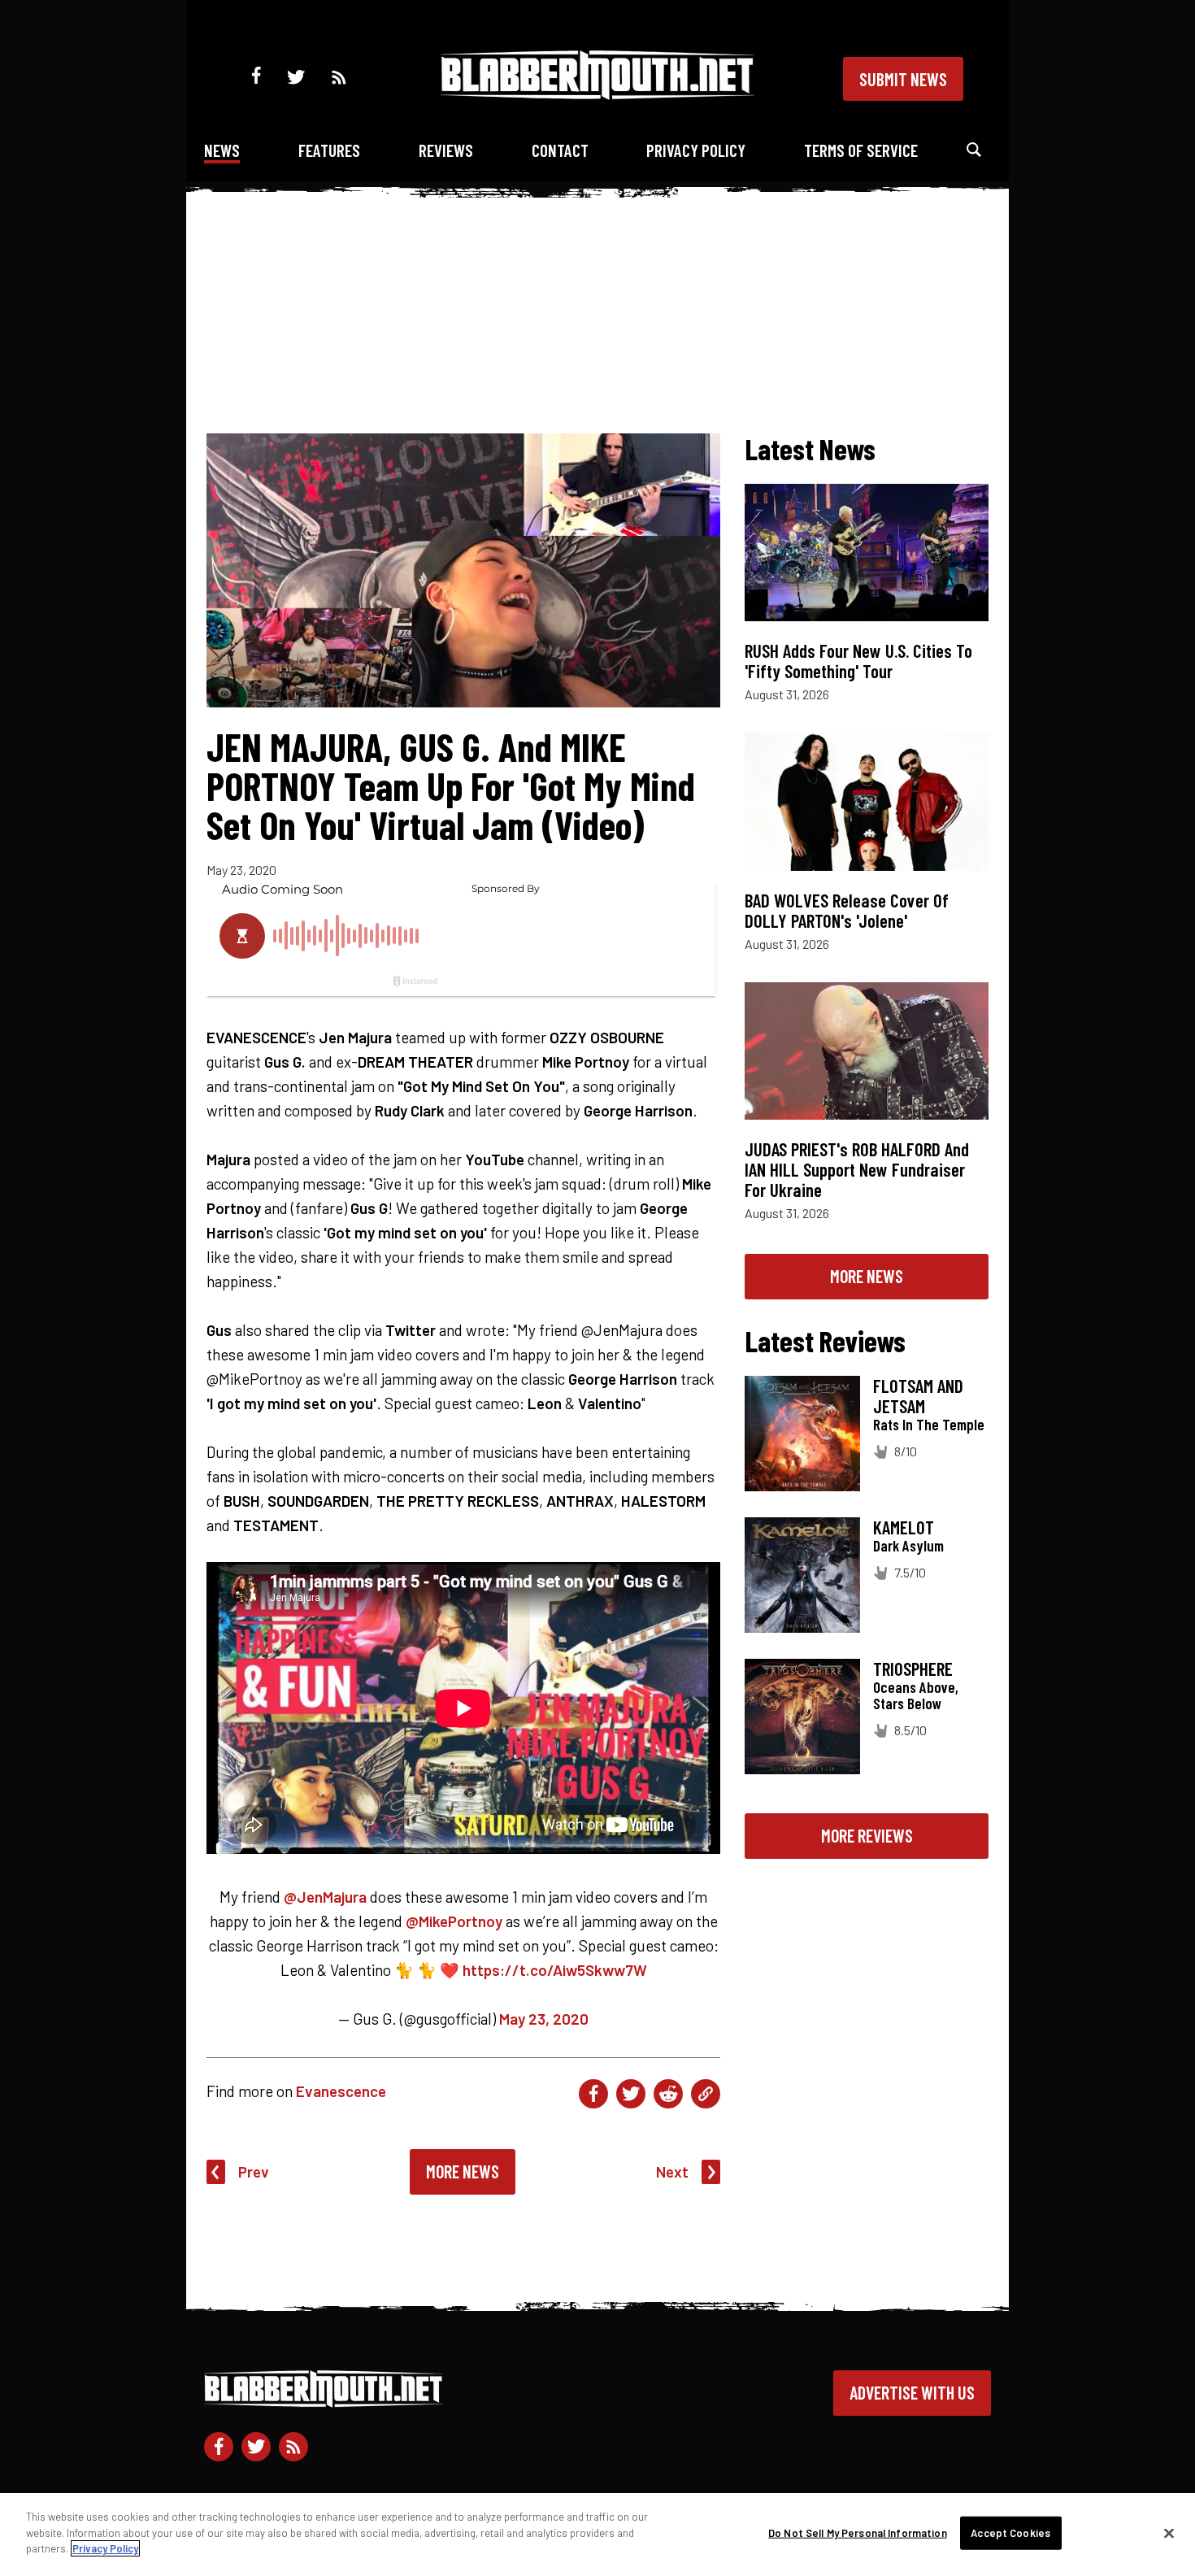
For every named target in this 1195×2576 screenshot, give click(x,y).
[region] (597, 2535)
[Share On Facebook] (593, 2094)
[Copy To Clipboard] (706, 2094)
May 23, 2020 (544, 2019)
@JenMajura (325, 1897)
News (222, 150)
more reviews (867, 1835)
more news (867, 1276)
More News (463, 2171)
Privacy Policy (696, 150)
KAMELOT (904, 1527)
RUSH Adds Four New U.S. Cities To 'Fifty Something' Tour (858, 661)
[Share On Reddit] (668, 2094)
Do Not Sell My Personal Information (858, 2533)
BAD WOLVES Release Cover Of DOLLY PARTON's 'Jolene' (847, 910)
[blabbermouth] (597, 94)
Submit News (903, 79)
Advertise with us (912, 2392)
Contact (560, 150)
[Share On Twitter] (631, 2094)
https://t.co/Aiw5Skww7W (555, 1970)
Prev (254, 2171)
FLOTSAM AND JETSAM (918, 1396)
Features (329, 150)
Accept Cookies (1010, 2533)
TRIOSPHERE (913, 1669)
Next (672, 2171)
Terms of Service (861, 150)
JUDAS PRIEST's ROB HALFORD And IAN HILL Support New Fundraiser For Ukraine (857, 1169)
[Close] (1169, 2534)
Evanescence (341, 2091)
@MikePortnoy (454, 1921)
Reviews (446, 150)
